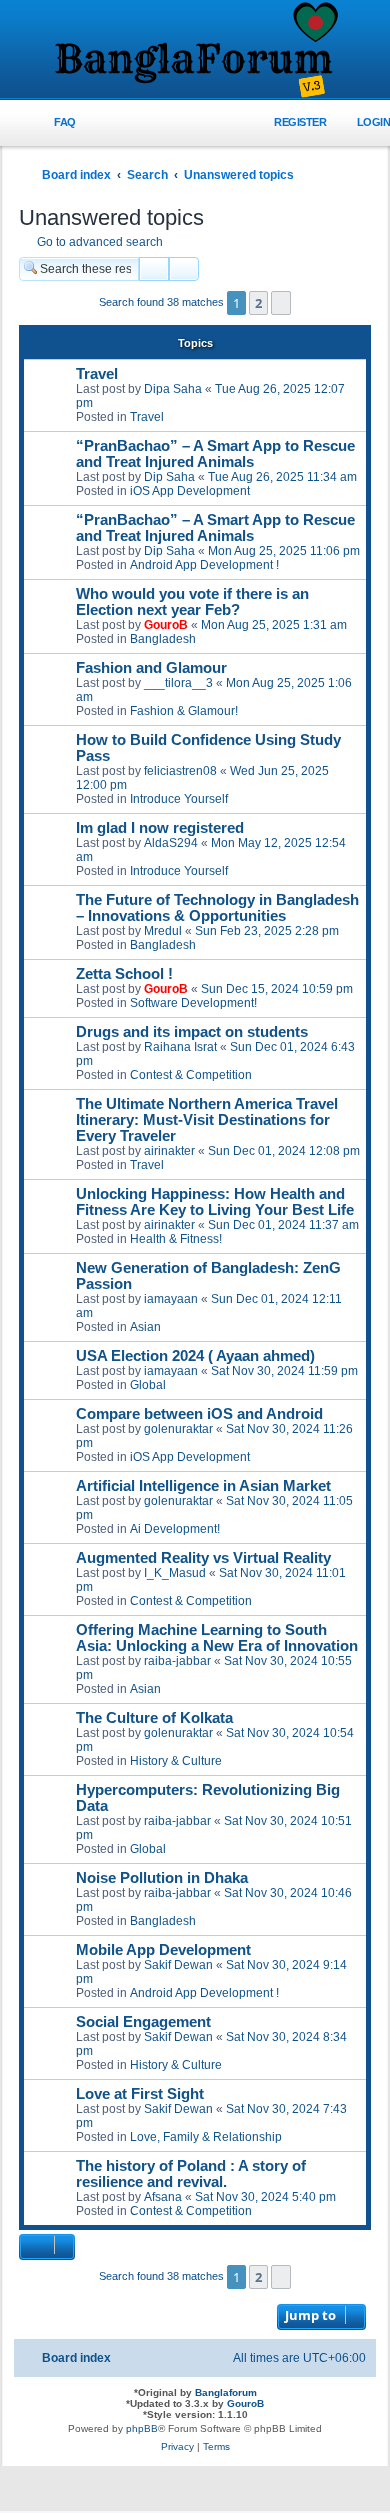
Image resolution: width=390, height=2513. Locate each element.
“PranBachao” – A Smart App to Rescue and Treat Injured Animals (215, 454)
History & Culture (176, 1761)
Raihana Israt (180, 1047)
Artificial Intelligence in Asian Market (203, 1486)
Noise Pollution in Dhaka (162, 1878)
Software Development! (193, 1003)
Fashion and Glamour (151, 668)
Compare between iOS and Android (199, 1414)
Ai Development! (175, 1529)
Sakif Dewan (178, 1965)
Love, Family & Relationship (206, 2137)
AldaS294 (171, 843)
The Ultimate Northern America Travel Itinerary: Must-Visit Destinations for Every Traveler (207, 1120)
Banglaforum (226, 2392)
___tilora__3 (178, 683)
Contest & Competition (191, 1075)
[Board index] (195, 51)
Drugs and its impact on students (192, 1032)
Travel (97, 374)
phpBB (142, 2428)
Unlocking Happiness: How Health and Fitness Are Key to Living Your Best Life (215, 1202)
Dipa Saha (173, 389)
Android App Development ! (204, 565)
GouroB (166, 625)
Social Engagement (143, 2022)
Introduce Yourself (179, 799)
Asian (145, 1327)
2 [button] (258, 303)
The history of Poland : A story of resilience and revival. (191, 2174)
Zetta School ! (124, 974)
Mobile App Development (163, 1950)
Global (148, 1385)
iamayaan (171, 1299)
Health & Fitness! (176, 1239)
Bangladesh (163, 639)
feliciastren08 (180, 771)
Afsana (163, 2197)
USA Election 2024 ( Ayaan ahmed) (195, 1356)
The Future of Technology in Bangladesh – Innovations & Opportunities (217, 908)
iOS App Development (190, 491)
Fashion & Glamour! (184, 711)
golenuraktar (178, 1429)
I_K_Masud (175, 1573)
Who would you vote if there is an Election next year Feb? (192, 602)
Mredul (163, 931)
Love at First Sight (140, 2094)
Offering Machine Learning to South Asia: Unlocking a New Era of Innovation (217, 1638)
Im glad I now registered (160, 828)
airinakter (169, 1151)
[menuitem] (53, 122)
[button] (281, 303)
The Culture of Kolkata (154, 1718)
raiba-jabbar (177, 1661)
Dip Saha (169, 477)
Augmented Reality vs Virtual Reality (203, 1558)
